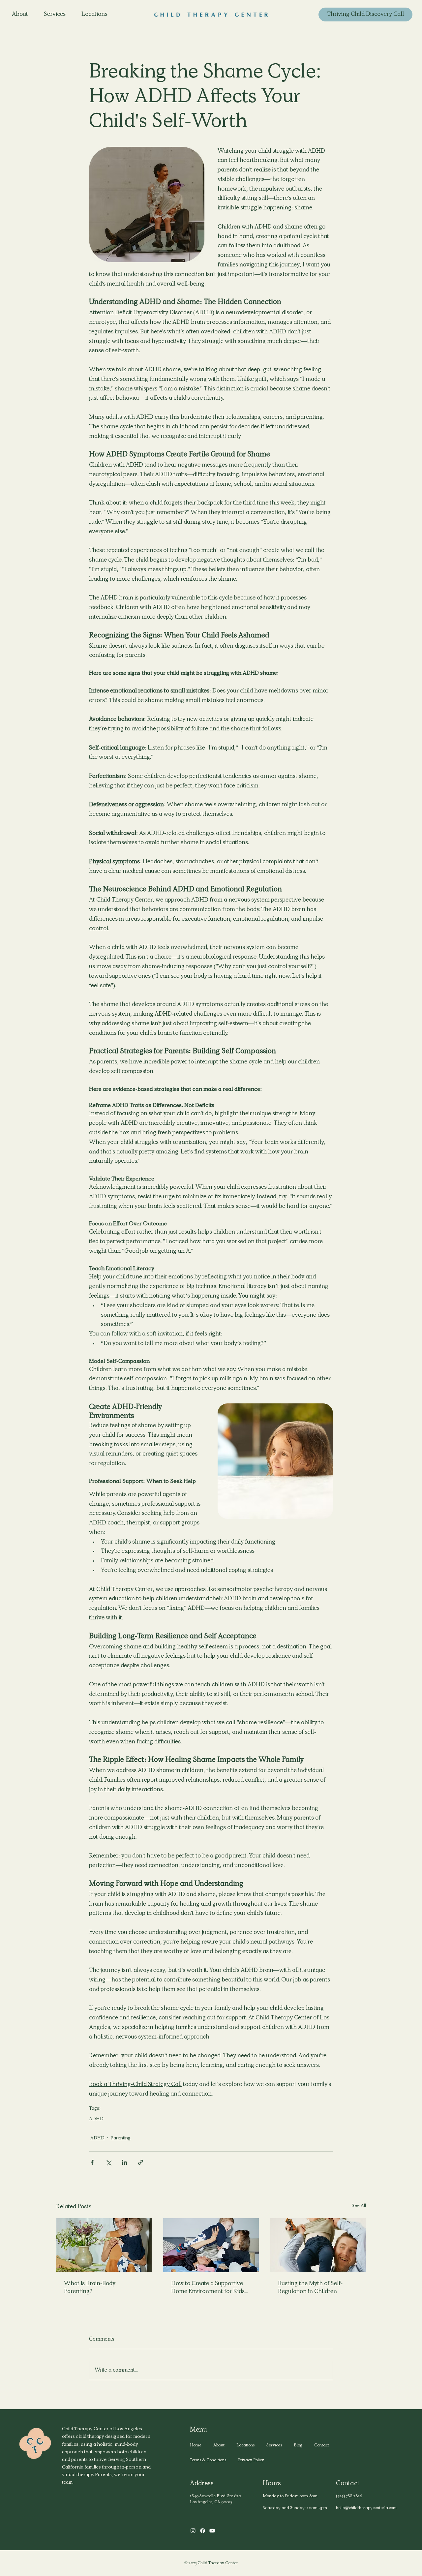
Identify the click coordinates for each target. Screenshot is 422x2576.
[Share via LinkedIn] (124, 2162)
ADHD (96, 2119)
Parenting (121, 2138)
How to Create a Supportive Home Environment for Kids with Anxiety (208, 2288)
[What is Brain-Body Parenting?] (104, 2245)
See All (359, 2206)
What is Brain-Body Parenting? (90, 2288)
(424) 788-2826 (349, 2496)
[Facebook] (203, 2531)
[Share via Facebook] (92, 2162)
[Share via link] (141, 2162)
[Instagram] (193, 2531)
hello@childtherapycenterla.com (366, 2508)
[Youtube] (212, 2531)
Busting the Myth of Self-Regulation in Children (310, 2288)
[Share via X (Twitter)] (108, 2162)
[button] (245, 2446)
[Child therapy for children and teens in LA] (211, 2245)
